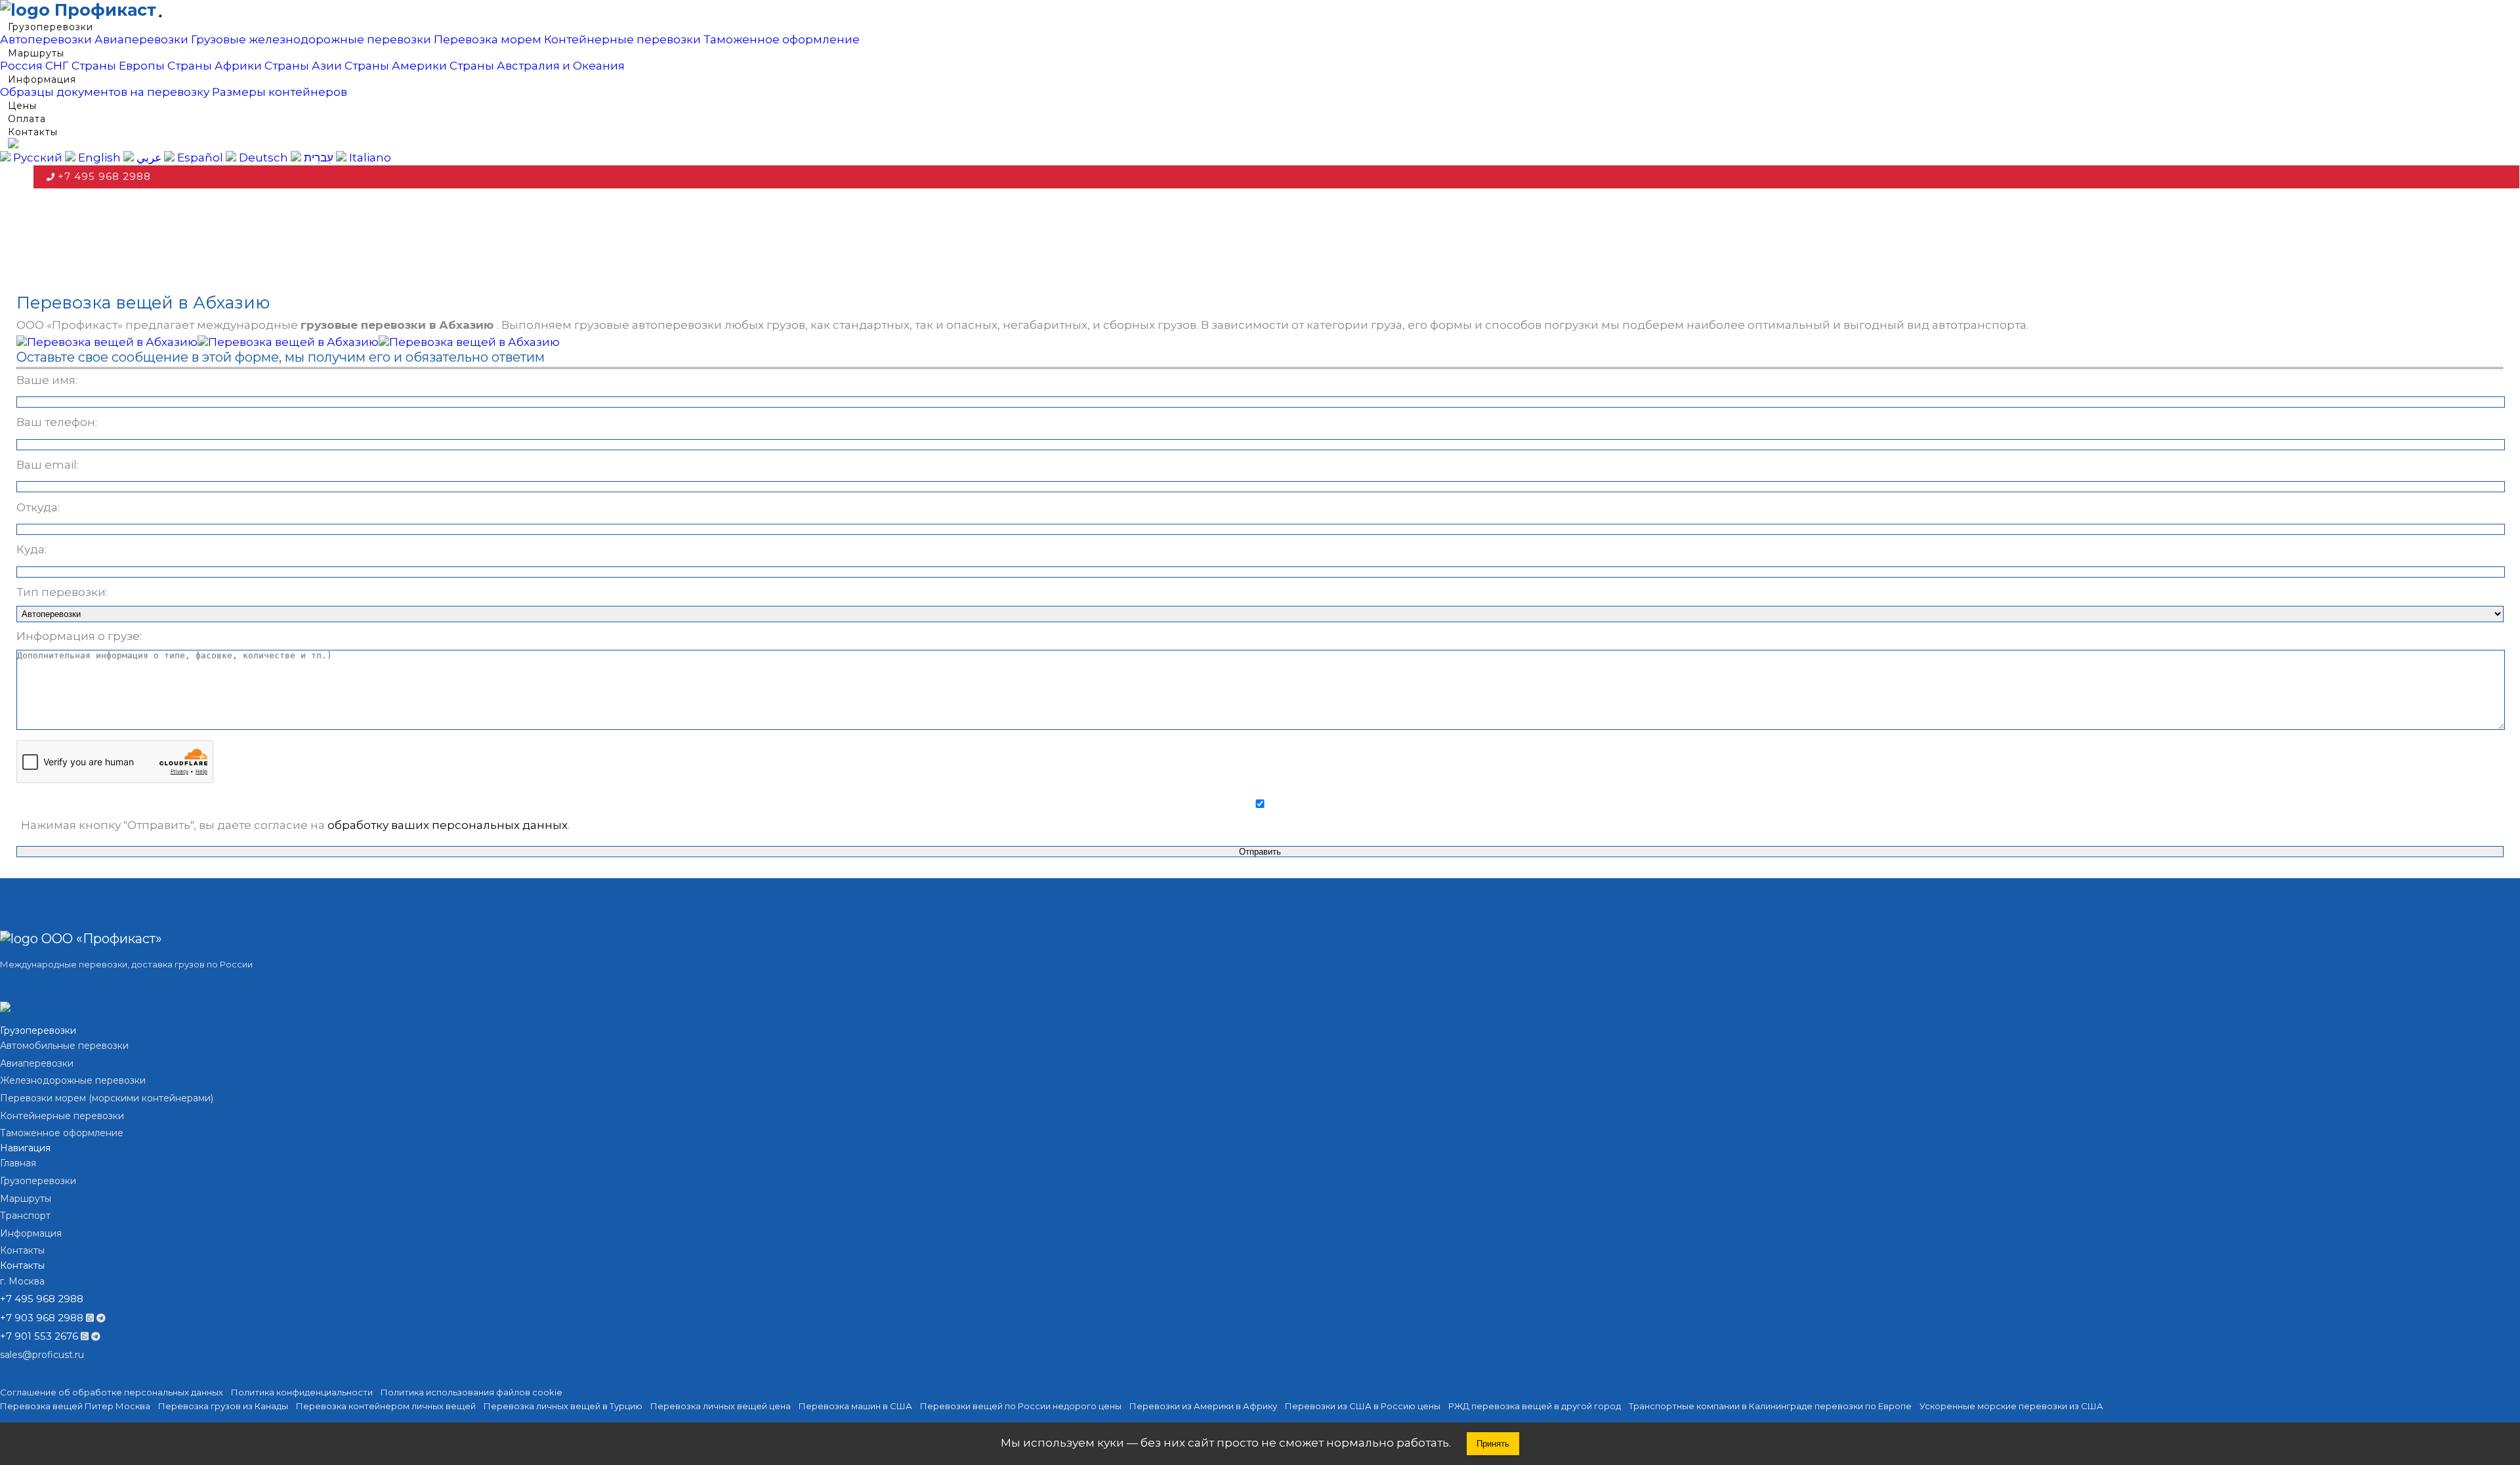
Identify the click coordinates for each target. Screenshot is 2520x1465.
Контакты (33, 132)
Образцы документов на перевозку (105, 92)
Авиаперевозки (141, 39)
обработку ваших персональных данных (448, 825)
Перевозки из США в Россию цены (1363, 1406)
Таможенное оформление (782, 39)
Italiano (369, 158)
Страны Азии (303, 66)
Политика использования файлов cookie (472, 1392)
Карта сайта (27, 987)
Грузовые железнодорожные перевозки (311, 39)
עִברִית (317, 158)
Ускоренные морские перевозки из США (2011, 1406)
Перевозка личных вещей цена (721, 1406)
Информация (42, 79)
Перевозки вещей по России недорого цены (1021, 1406)
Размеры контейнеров (280, 92)
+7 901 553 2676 (39, 1336)
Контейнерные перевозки (622, 39)
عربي (148, 158)
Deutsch (262, 158)
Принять (1493, 1444)
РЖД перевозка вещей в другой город (1535, 1406)
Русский (36, 158)
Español (199, 158)
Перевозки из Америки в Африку (1203, 1406)
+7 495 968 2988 (104, 176)
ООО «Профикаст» (100, 939)
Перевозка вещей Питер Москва (75, 1406)
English (98, 158)
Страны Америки (396, 66)
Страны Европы (118, 66)
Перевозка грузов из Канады (223, 1406)
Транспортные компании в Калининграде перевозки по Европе (1770, 1406)
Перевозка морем (488, 39)
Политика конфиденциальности (302, 1392)
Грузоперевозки (51, 27)
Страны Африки (215, 66)
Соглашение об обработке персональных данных (112, 1392)
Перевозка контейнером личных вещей (386, 1406)
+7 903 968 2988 (42, 1318)
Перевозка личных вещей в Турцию (563, 1406)
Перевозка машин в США (855, 1406)
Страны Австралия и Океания (537, 66)
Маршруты (36, 53)
